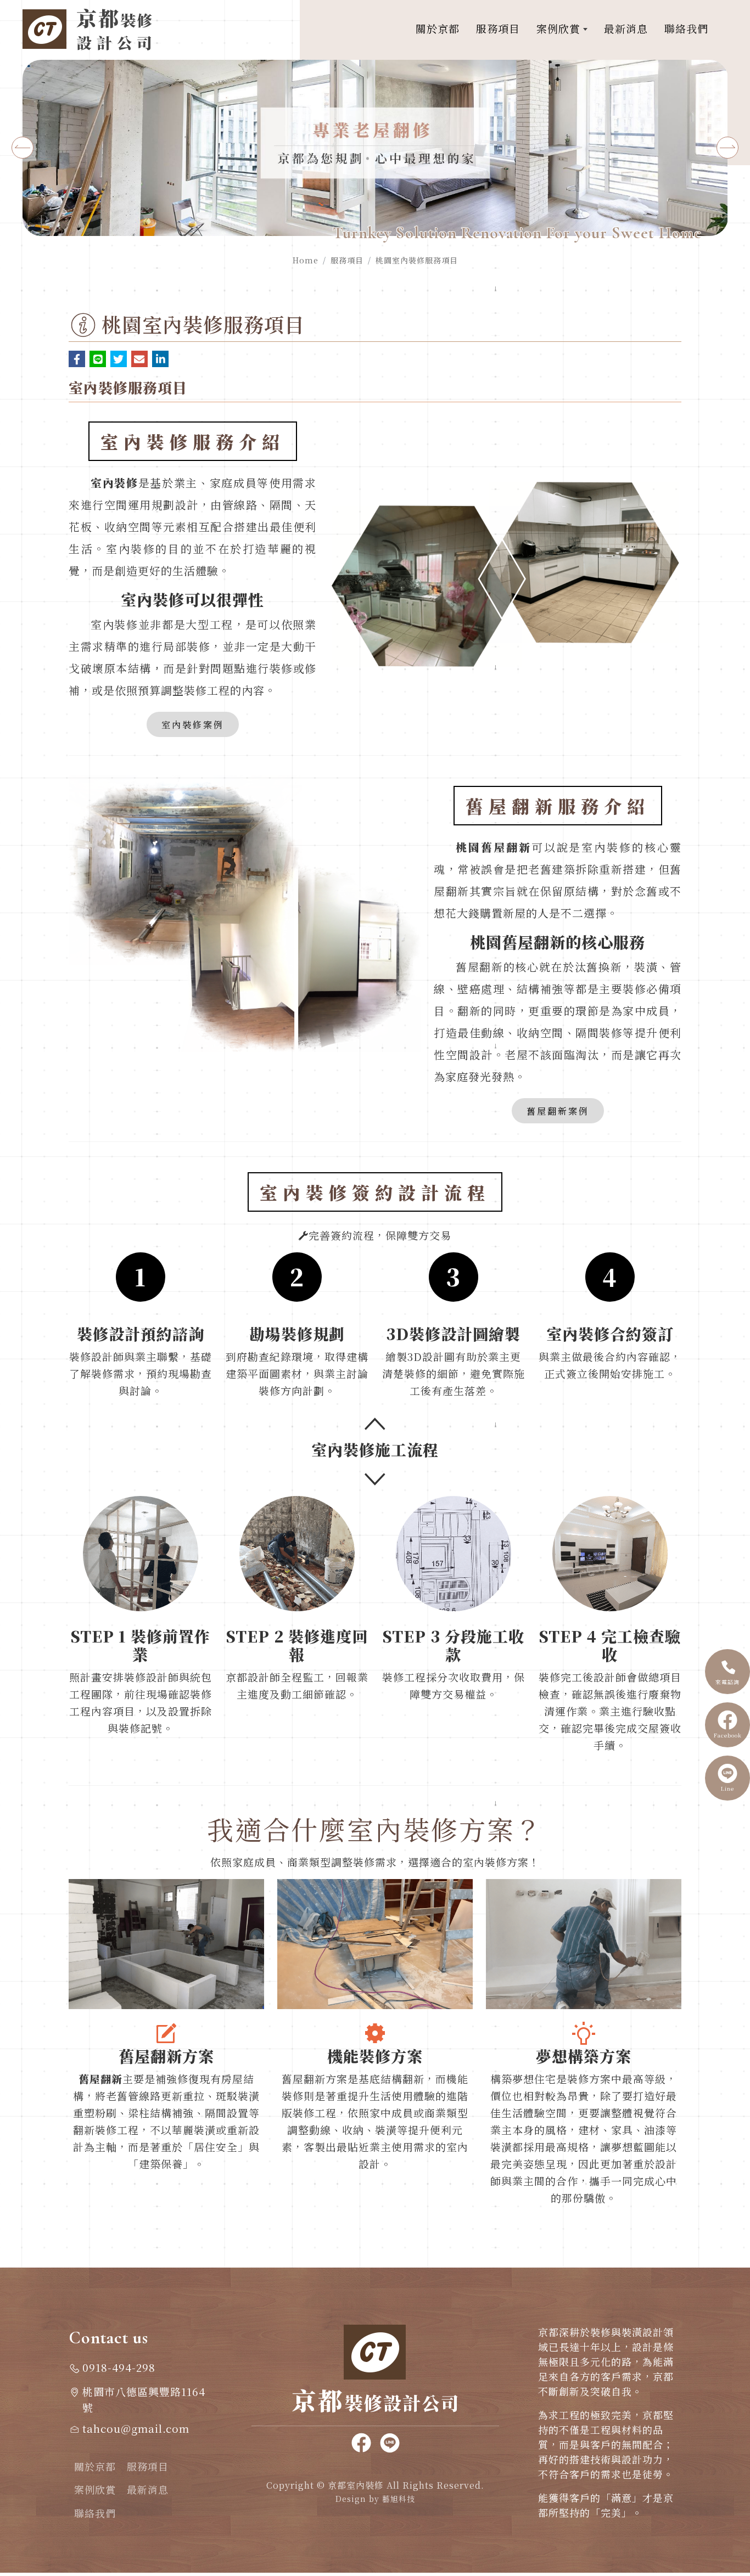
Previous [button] (23, 148)
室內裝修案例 (193, 724)
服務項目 (347, 260)
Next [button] (727, 148)
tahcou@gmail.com (136, 2428)
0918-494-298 (119, 2367)
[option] (375, 148)
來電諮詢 (727, 1682)
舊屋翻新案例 (558, 1111)
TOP (728, 2227)
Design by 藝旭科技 (375, 2499)
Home (306, 260)
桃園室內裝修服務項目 (417, 260)
